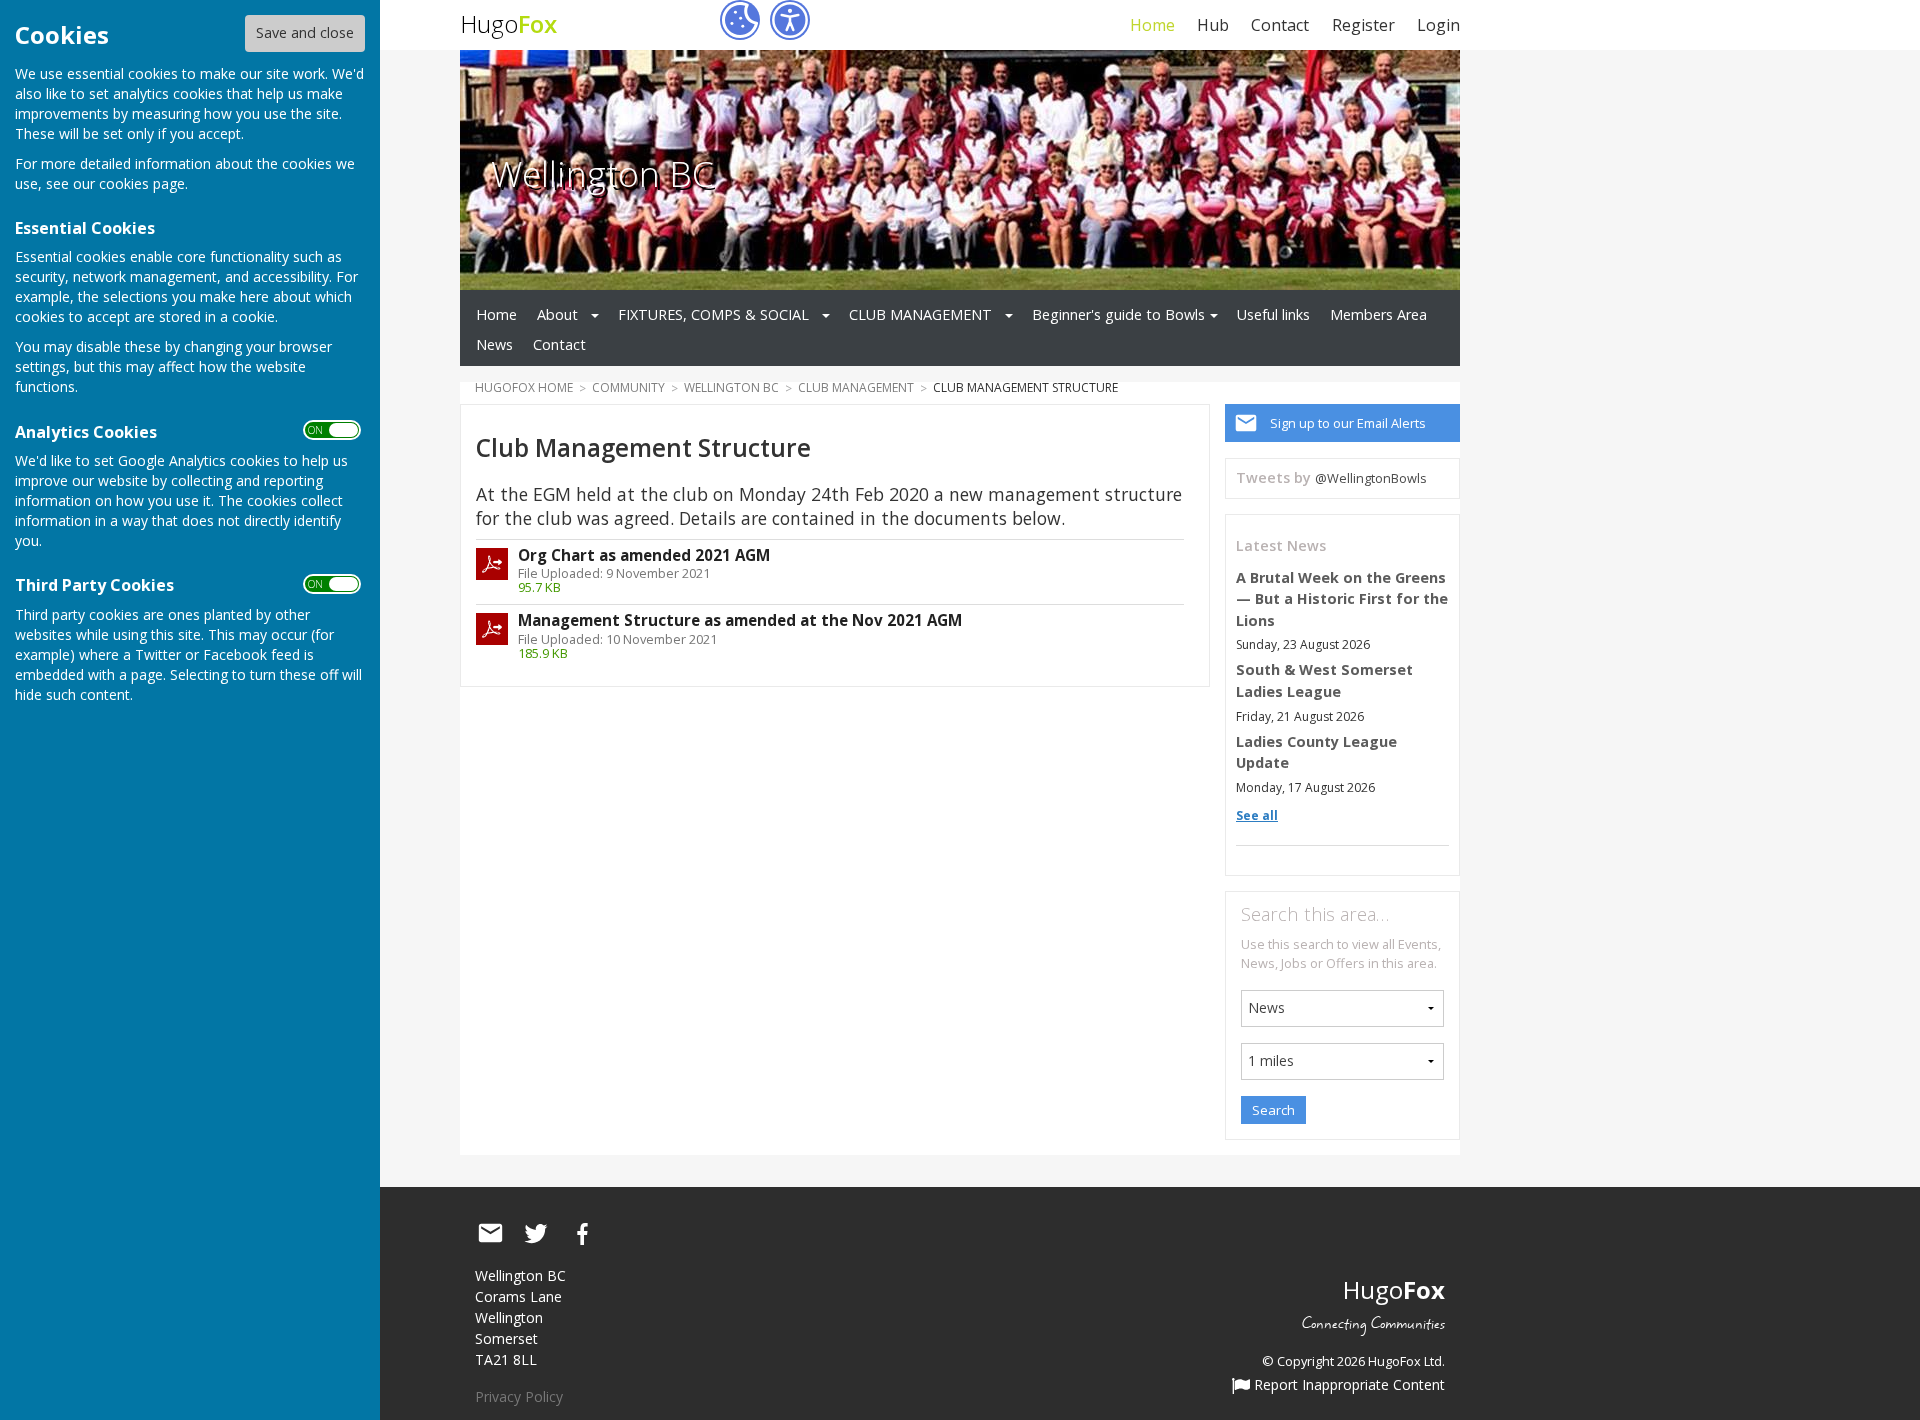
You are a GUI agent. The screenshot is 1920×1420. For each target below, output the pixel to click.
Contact (1280, 25)
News (494, 344)
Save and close (305, 32)
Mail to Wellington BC (490, 1234)
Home (1152, 25)
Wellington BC (602, 173)
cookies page (142, 183)
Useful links (1273, 314)
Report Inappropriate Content (1347, 1386)
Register (1363, 25)
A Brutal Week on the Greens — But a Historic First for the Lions (1342, 599)
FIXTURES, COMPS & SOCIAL (713, 314)
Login (1438, 25)
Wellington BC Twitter (536, 1234)
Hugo (508, 23)
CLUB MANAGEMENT (920, 314)
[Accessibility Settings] (790, 20)
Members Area (1378, 314)
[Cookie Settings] (740, 20)
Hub (1213, 25)
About (557, 314)
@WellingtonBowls (1371, 478)
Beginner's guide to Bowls (1118, 314)
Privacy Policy (519, 1396)
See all (1257, 815)
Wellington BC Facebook (582, 1234)
